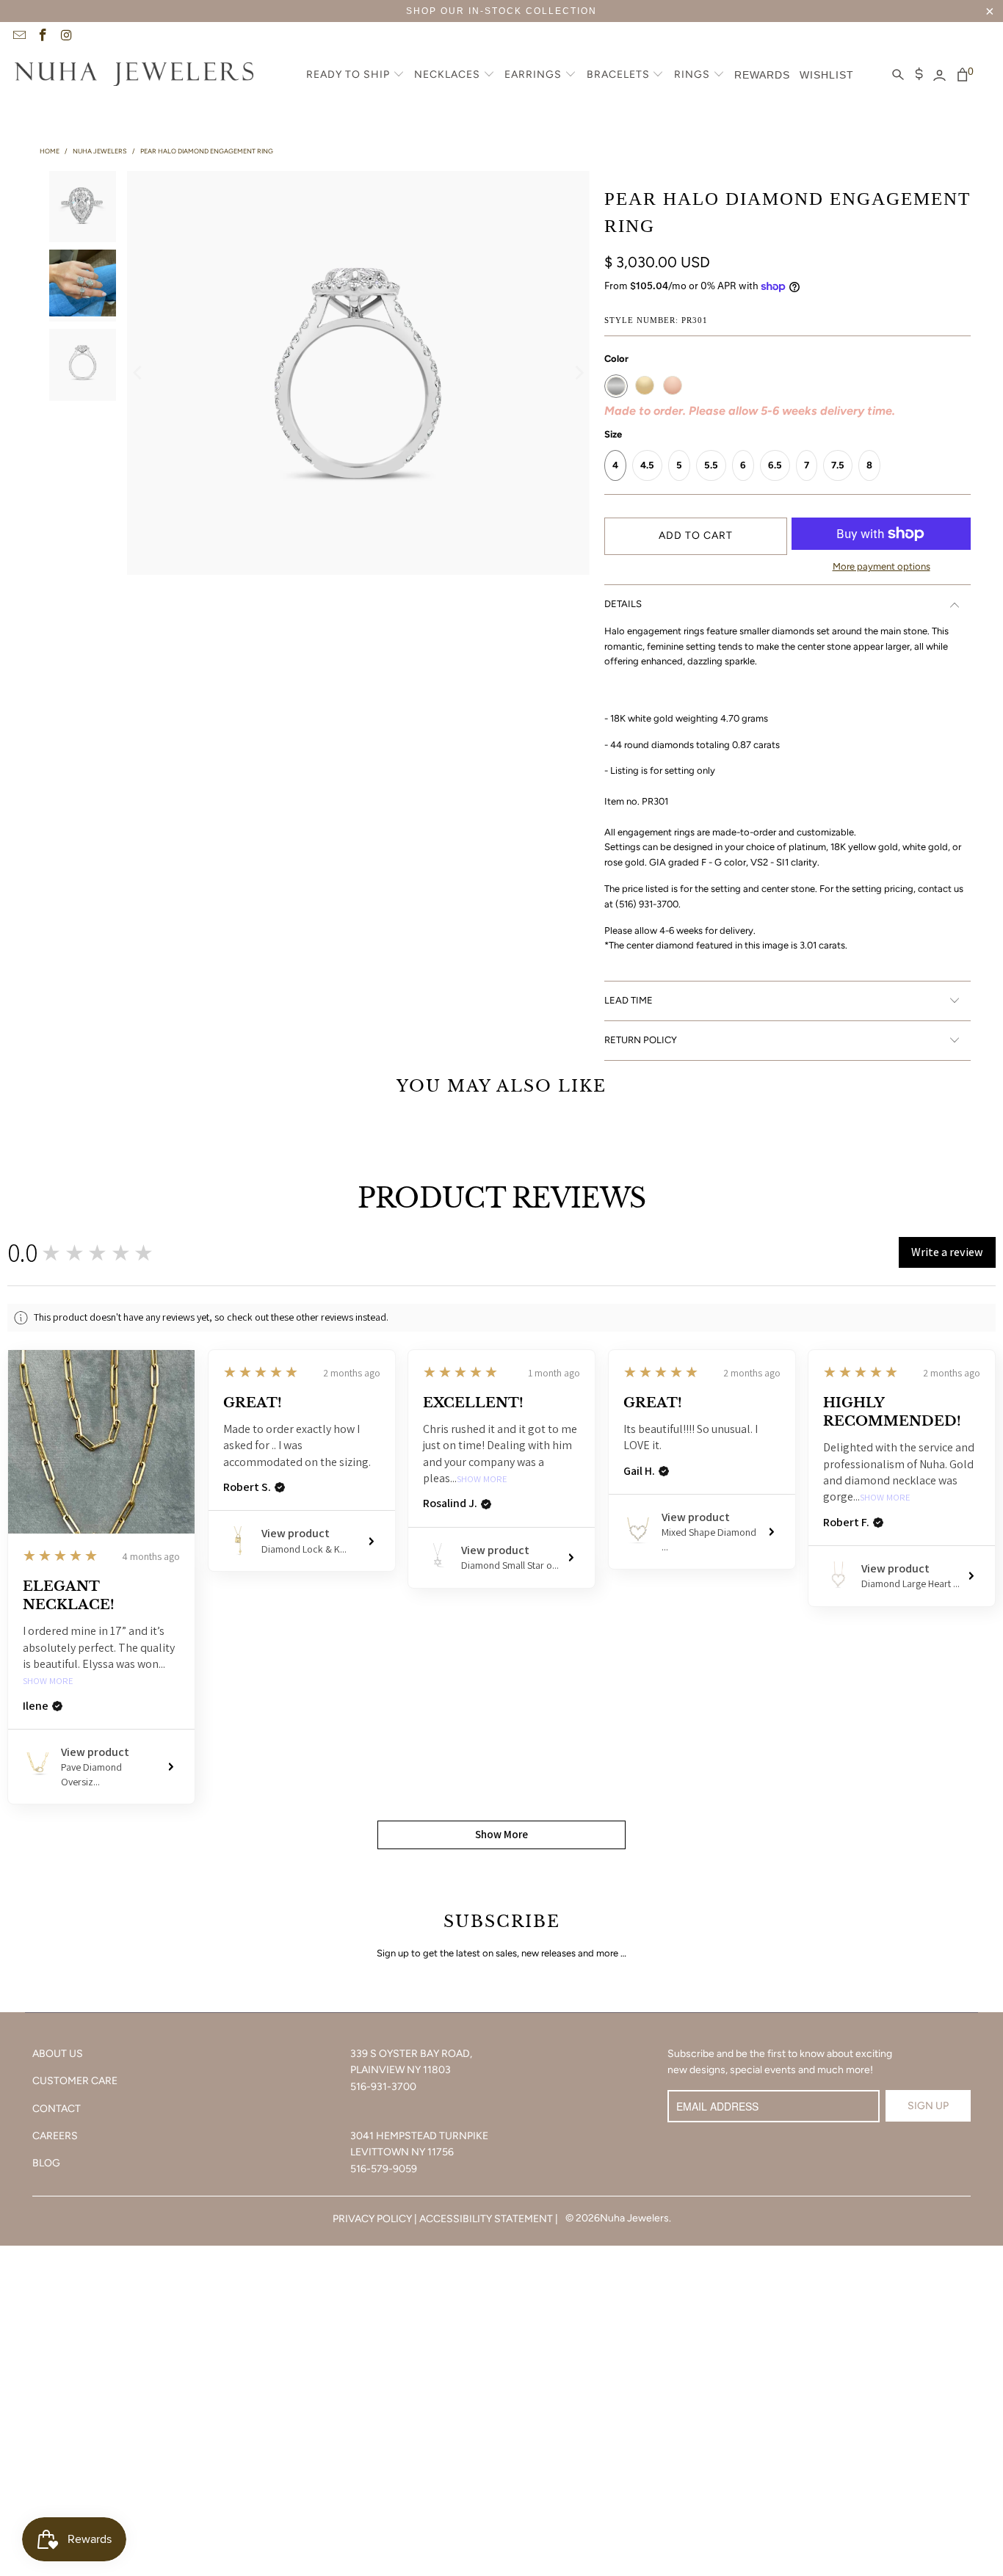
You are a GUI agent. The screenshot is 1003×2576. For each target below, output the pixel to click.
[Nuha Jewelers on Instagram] (66, 37)
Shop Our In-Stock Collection (501, 11)
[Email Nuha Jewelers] (18, 37)
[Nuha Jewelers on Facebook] (43, 37)
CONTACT (57, 2109)
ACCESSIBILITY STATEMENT (486, 2219)
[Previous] (138, 373)
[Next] (579, 373)
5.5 (711, 465)
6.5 (775, 465)
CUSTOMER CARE (75, 2081)
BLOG (46, 2163)
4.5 (647, 465)
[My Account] (939, 76)
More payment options (881, 566)
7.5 (838, 465)
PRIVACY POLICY (372, 2219)
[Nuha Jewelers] (134, 76)
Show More (48, 1681)
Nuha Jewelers (634, 2218)
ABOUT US (58, 2054)
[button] (355, 76)
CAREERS (55, 2136)
